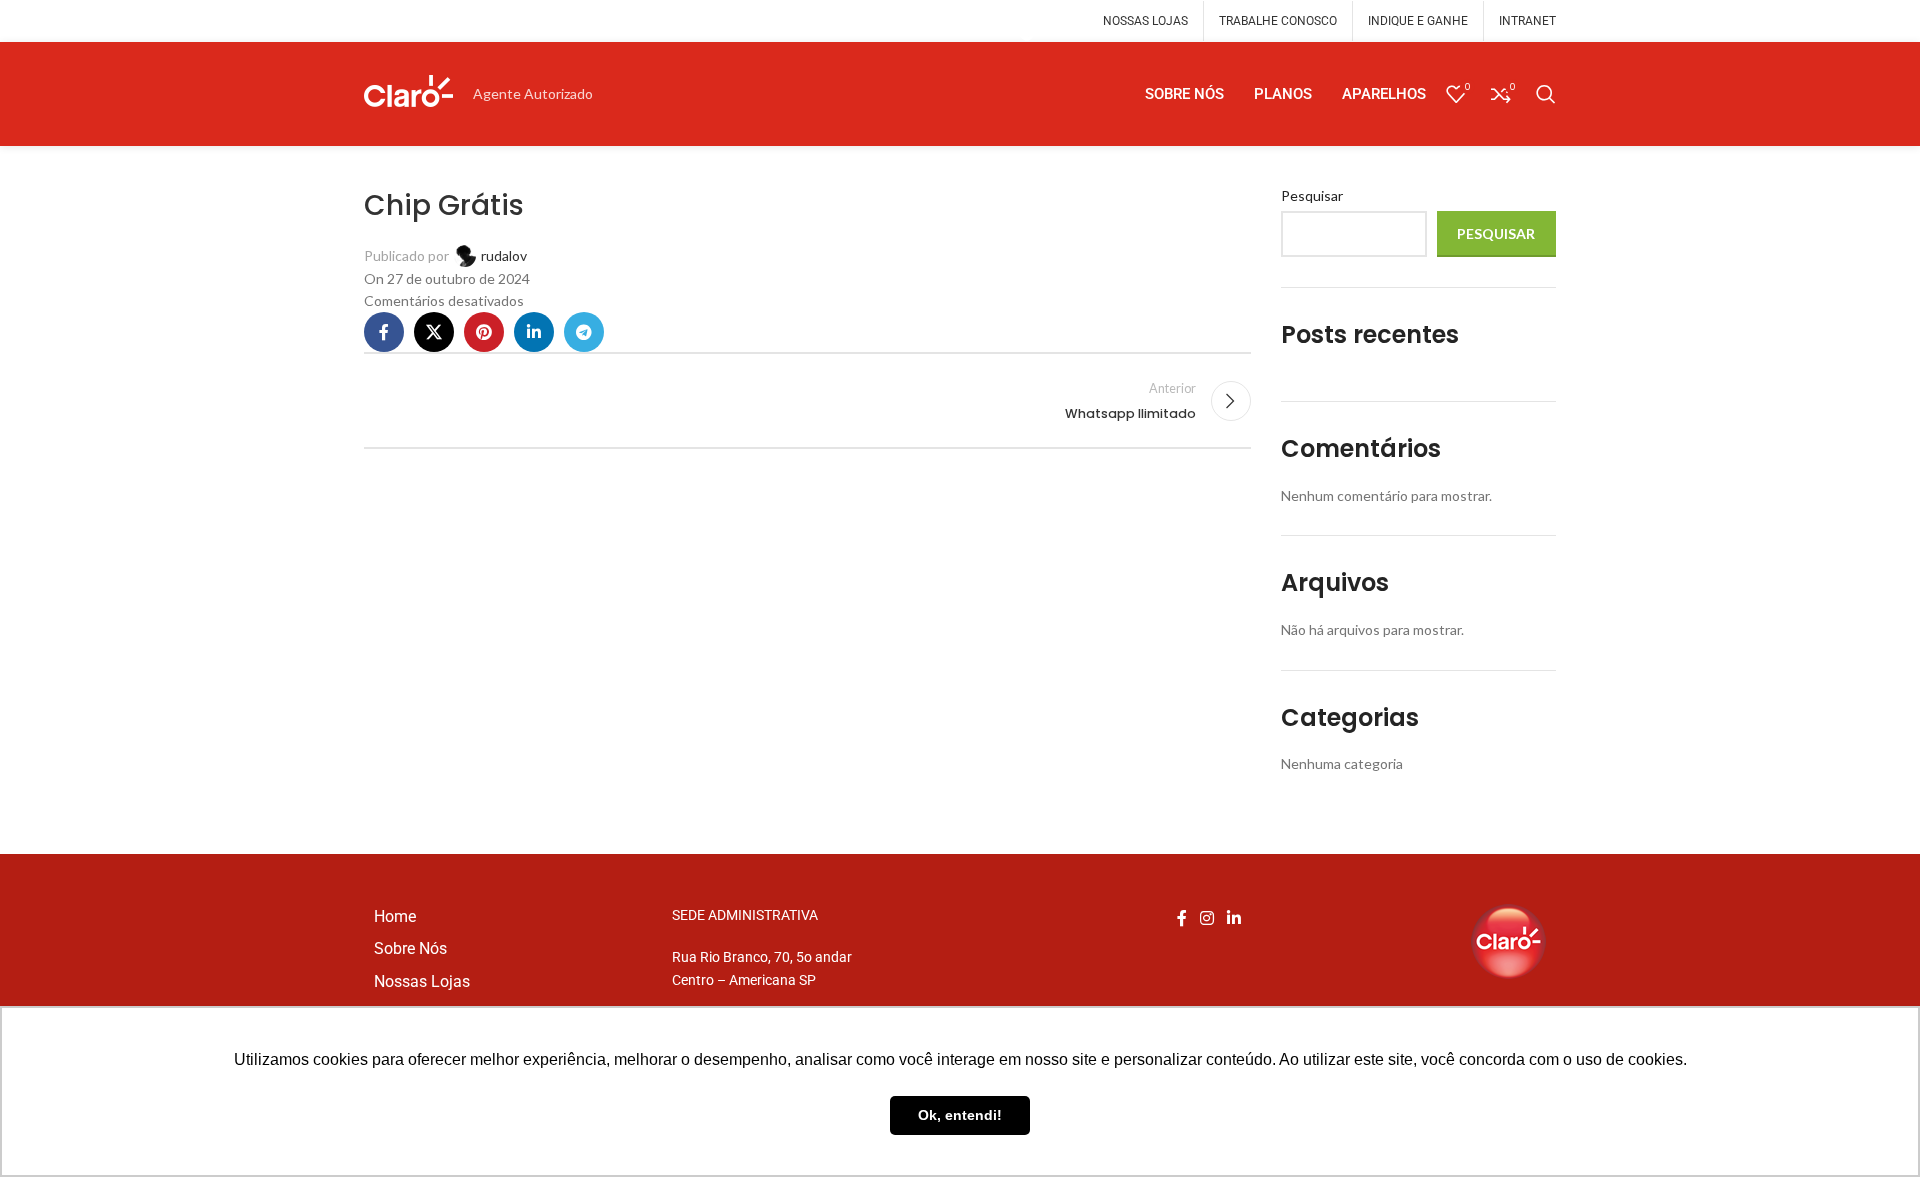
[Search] (1546, 94)
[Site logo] (408, 92)
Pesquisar (1312, 195)
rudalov (504, 255)
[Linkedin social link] (534, 332)
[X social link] (434, 332)
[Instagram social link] (1206, 919)
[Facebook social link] (384, 332)
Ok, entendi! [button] (960, 1115)
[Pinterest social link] (484, 332)
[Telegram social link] (1027, 34)
